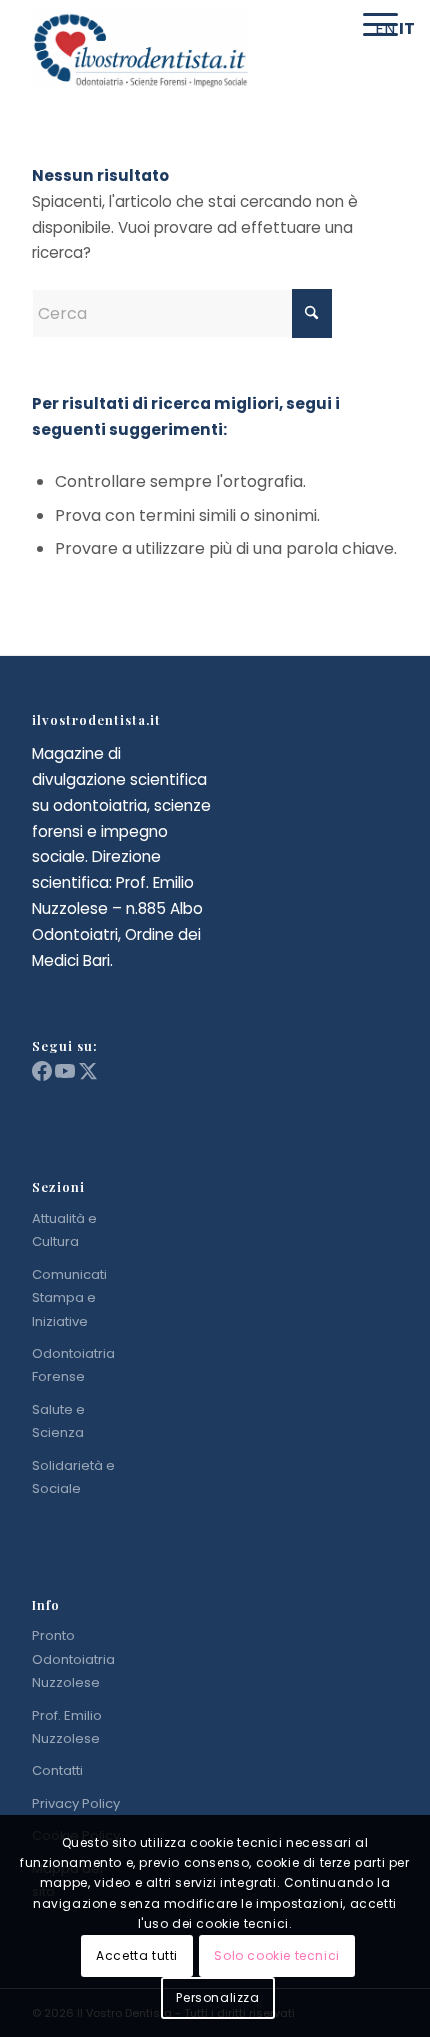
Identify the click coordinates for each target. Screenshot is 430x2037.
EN (385, 28)
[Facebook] (43, 1076)
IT (407, 28)
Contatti (57, 1770)
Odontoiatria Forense (73, 1365)
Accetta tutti (137, 1955)
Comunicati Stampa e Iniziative (69, 1298)
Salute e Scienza (58, 1421)
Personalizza (217, 1997)
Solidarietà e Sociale (73, 1477)
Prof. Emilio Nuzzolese (67, 1727)
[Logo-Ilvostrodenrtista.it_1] (178, 50)
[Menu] (370, 25)
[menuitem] (328, 25)
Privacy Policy (76, 1803)
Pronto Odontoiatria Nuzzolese (73, 1659)
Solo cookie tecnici (276, 1955)
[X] (88, 1076)
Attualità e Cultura (64, 1230)
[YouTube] (66, 1076)
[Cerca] (328, 25)
